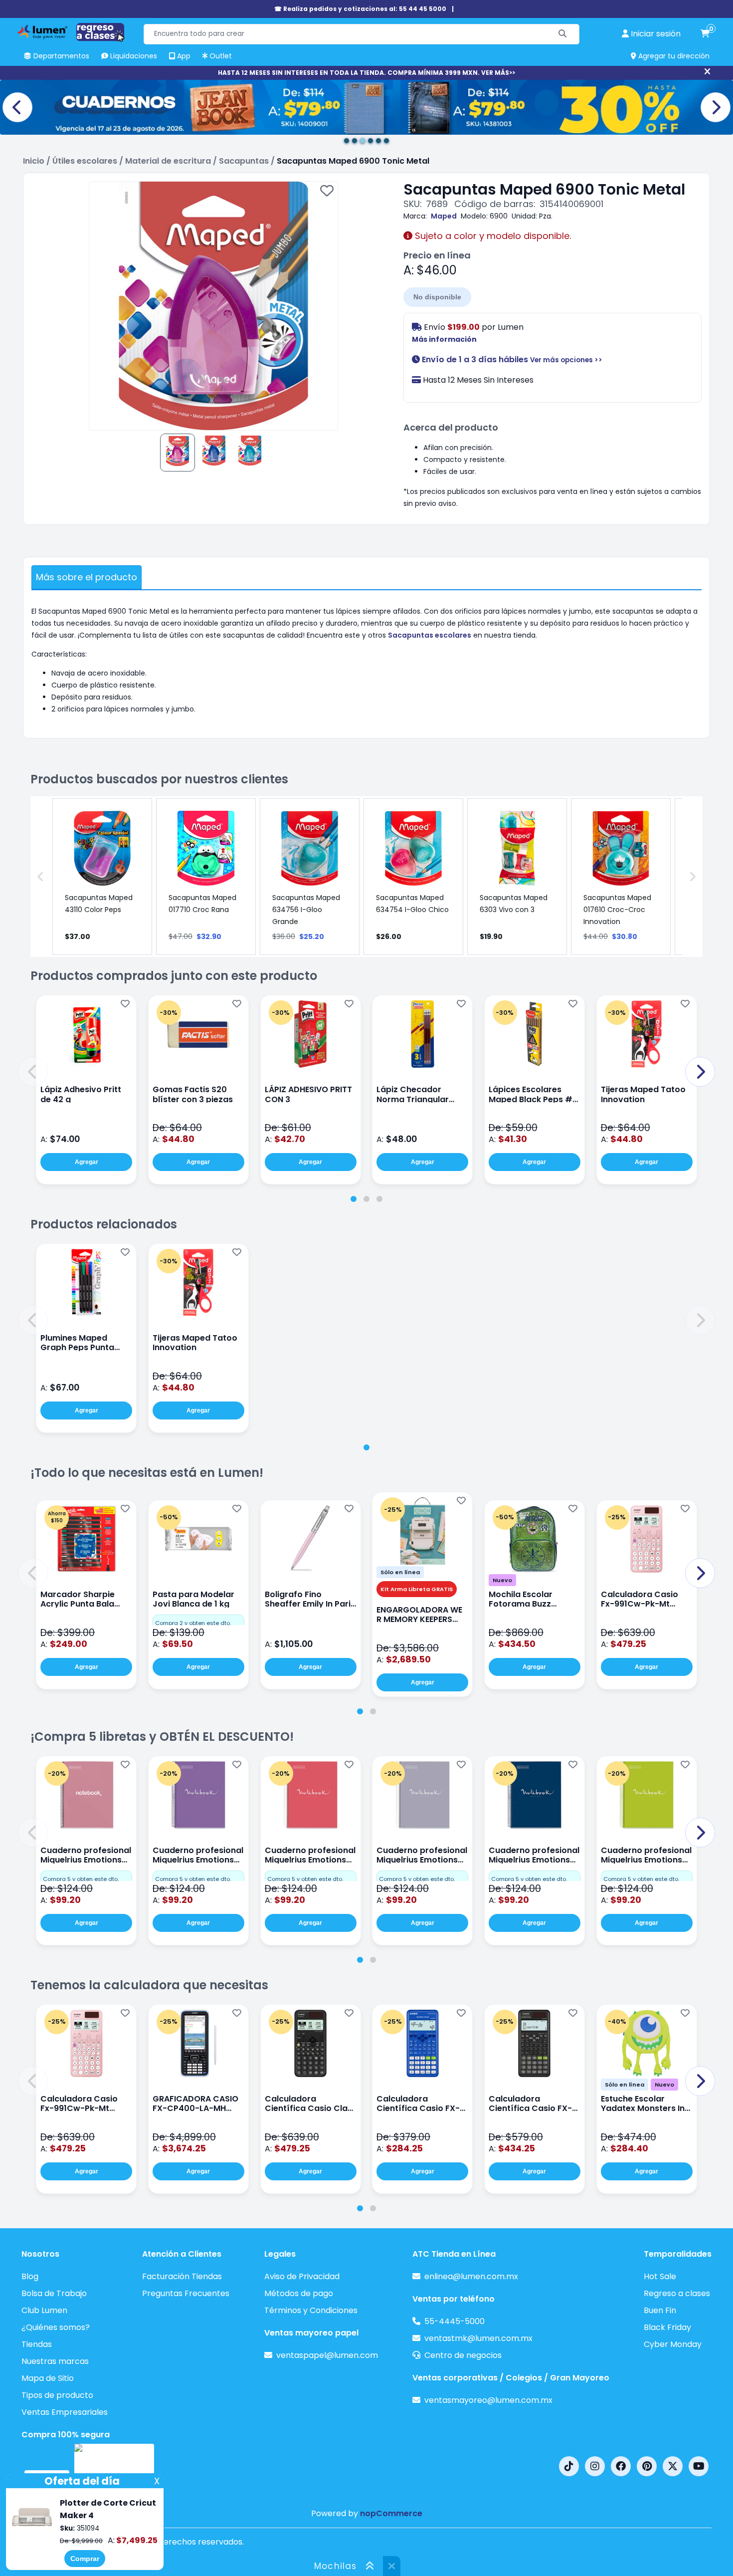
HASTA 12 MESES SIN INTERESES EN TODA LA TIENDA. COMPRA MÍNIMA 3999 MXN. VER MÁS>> (366, 73)
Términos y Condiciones (311, 2310)
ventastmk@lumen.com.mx (478, 2338)
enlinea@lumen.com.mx (471, 2276)
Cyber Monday (673, 2344)
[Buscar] (563, 34)
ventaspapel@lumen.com (327, 2355)
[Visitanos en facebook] (621, 2466)
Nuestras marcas (55, 2361)
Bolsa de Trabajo (54, 2293)
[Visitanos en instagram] (595, 2466)
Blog (30, 2276)
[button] (33, 1072)
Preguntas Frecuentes (186, 2293)
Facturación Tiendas (182, 2276)
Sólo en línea (400, 1572)
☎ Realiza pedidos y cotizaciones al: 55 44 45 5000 (360, 9)
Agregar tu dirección (673, 56)
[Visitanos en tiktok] (569, 2466)
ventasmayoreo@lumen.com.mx (488, 2400)
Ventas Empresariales (65, 2412)
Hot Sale (660, 2276)
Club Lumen (44, 2310)
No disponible (437, 297)
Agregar (87, 1162)
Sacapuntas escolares (430, 635)
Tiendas (37, 2344)
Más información (444, 339)
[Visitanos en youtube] (699, 2466)
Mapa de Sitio (48, 2378)
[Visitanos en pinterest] (647, 2466)
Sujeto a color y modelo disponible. (492, 236)
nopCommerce (391, 2513)
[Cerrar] (707, 72)
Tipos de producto (57, 2395)
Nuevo (502, 1580)
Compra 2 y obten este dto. (193, 1623)
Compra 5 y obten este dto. (81, 1879)
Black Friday (667, 2327)
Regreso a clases (677, 2293)
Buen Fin (660, 2310)
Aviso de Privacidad (302, 2276)
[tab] (354, 1199)
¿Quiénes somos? (56, 2327)
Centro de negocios (463, 2355)
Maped (444, 216)
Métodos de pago (299, 2293)
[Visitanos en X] (673, 2466)
